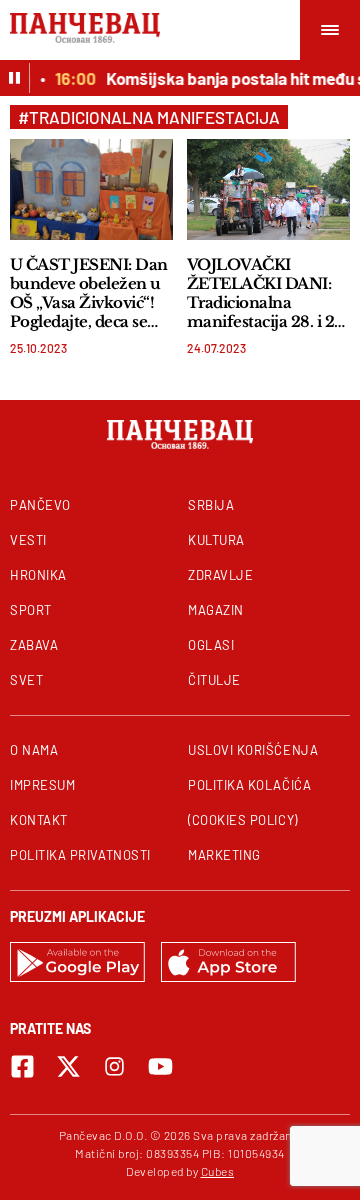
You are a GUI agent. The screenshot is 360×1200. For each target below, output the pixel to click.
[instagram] (114, 1066)
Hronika (38, 575)
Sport (31, 610)
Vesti (28, 540)
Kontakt (39, 820)
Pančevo (40, 505)
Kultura (216, 540)
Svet (26, 680)
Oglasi (211, 645)
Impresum (42, 785)
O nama (34, 750)
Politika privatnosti (80, 855)
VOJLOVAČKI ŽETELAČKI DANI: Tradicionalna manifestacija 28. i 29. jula (267, 293)
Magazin (216, 610)
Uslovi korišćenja (253, 750)
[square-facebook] (22, 1066)
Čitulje (214, 680)
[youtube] (160, 1066)
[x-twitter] (68, 1066)
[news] (91, 189)
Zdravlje (220, 575)
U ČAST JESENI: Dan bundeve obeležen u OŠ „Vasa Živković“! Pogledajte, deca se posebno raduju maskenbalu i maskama (89, 293)
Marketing (224, 855)
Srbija (211, 505)
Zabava (34, 645)
